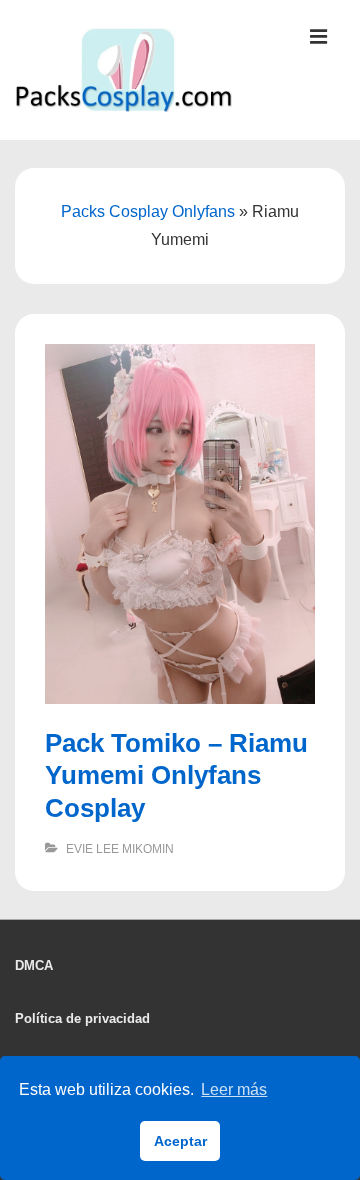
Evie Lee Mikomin (120, 849)
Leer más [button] (234, 1089)
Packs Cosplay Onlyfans (148, 211)
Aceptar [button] (180, 1141)
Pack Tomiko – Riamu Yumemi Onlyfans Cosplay (176, 775)
